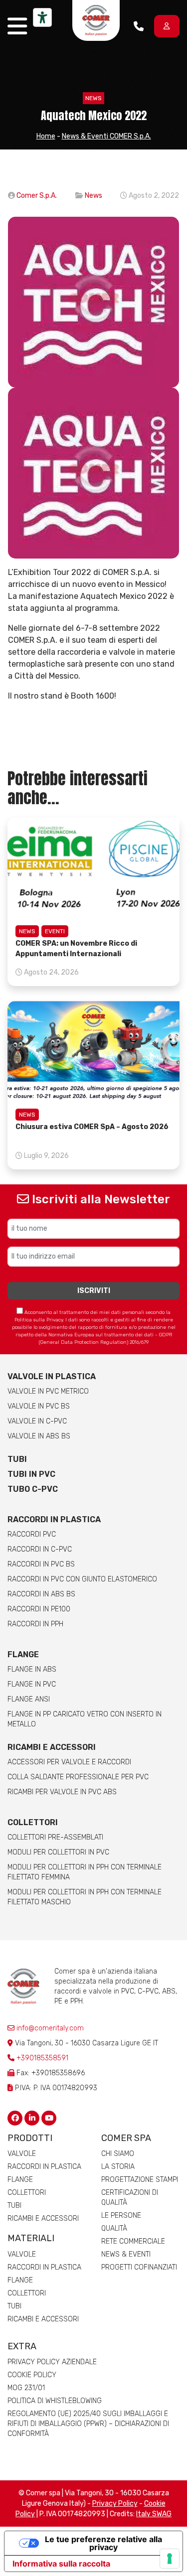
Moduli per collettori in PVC (58, 1852)
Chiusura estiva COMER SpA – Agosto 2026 (92, 1127)
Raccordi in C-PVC (40, 1549)
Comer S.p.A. (37, 196)
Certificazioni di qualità (130, 2198)
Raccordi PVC (32, 1534)
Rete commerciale (133, 2241)
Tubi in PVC (31, 1474)
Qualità (114, 2228)
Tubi (17, 1459)
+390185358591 (42, 2058)
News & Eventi (126, 2254)
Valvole (22, 2154)
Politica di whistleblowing (55, 2401)
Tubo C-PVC (33, 1489)
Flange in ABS (32, 1669)
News (93, 98)
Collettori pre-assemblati (55, 1837)
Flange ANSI (29, 1699)
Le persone (121, 2216)
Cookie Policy (32, 2375)
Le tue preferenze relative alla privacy (103, 2543)
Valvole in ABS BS (39, 1436)
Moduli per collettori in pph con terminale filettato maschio (85, 1897)
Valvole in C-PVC (37, 1421)
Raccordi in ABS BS (41, 1594)
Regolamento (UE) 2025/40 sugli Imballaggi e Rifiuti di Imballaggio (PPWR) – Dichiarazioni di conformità (88, 2424)
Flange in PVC (32, 1684)
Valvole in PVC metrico (48, 1391)
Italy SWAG (154, 2514)
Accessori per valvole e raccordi (69, 1762)
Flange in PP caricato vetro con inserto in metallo (85, 1719)
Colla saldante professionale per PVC (78, 1777)
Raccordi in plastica (54, 1519)
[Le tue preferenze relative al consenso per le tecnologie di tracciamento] (170, 2559)
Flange (23, 1654)
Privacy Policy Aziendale (52, 2362)
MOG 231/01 (26, 2388)
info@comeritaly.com (49, 2028)
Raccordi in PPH (35, 1624)
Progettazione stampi (140, 2180)
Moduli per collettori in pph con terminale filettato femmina (85, 1872)
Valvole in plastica (52, 1376)
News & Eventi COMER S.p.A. (106, 136)
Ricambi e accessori (52, 1747)
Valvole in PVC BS (39, 1406)
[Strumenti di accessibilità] (42, 17)
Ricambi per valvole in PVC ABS (62, 1792)
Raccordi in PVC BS (41, 1564)
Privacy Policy (115, 2504)
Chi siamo (118, 2154)
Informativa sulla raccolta (61, 2564)
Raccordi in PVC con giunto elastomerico (82, 1579)
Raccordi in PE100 (39, 1609)
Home (46, 136)
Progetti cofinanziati (139, 2267)
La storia (118, 2167)
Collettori (33, 1822)
